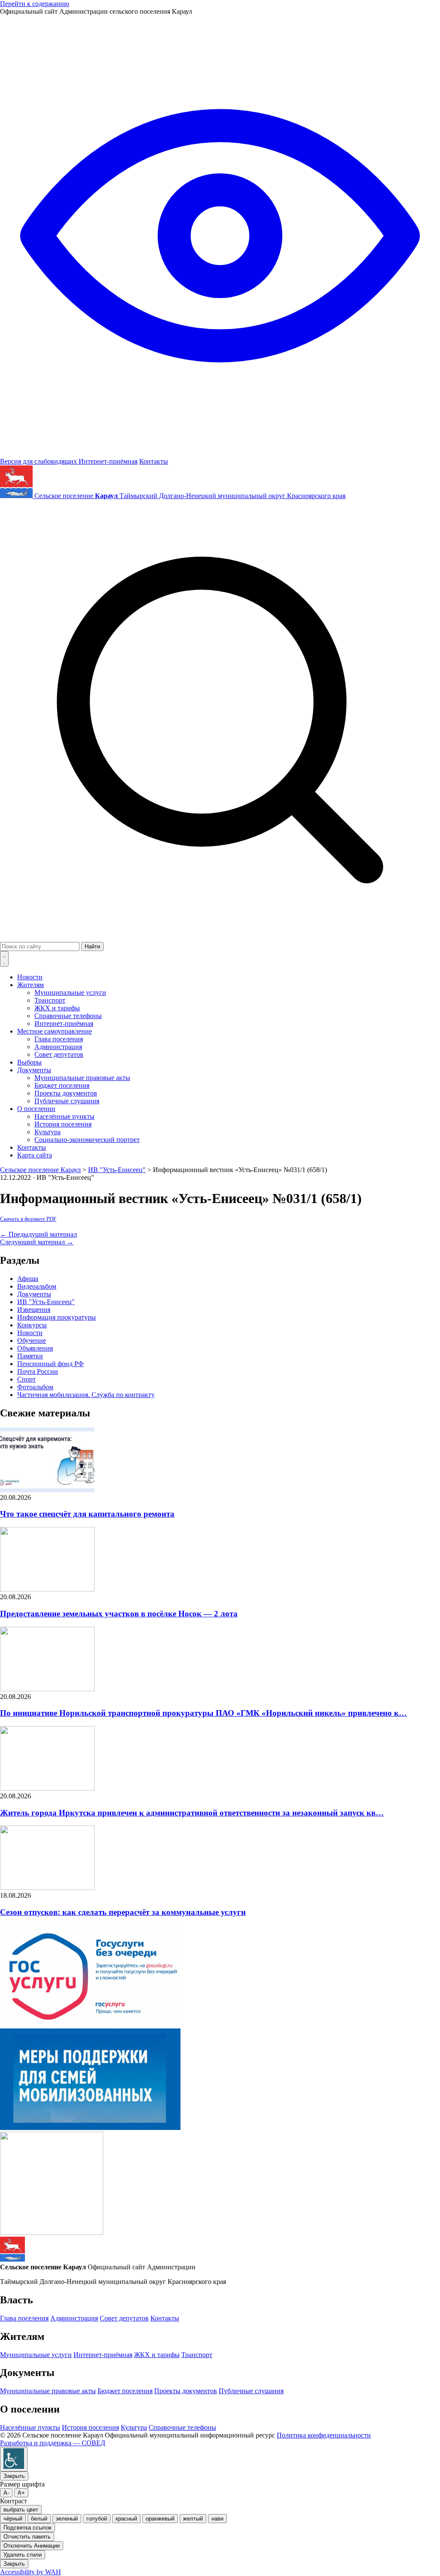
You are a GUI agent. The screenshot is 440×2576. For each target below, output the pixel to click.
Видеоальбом (37, 1286)
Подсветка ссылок (27, 2528)
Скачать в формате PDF (28, 1219)
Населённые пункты (64, 1116)
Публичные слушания (67, 1101)
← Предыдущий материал (38, 1234)
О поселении (36, 1109)
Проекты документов (66, 1093)
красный (126, 2519)
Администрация (58, 1047)
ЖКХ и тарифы (57, 1008)
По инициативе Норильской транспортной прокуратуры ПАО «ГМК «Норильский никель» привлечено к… (203, 1713)
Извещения (34, 1310)
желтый (193, 2519)
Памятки (30, 1356)
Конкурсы (32, 1325)
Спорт (26, 1379)
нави (217, 2519)
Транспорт (50, 1000)
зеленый (67, 2519)
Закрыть (14, 2476)
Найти (92, 946)
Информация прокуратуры (57, 1317)
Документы (34, 1070)
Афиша (28, 1279)
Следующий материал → (37, 1242)
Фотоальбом (35, 1387)
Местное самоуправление (55, 1031)
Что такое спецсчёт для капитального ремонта (87, 1514)
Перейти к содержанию (35, 4)
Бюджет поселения (62, 1085)
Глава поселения (59, 1039)
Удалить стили (23, 2555)
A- (6, 2493)
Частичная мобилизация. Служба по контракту (86, 1395)
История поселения (63, 1124)
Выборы (29, 1062)
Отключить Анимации (32, 2546)
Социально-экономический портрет (87, 1140)
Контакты (154, 461)
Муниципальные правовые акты (82, 1078)
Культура (47, 1132)
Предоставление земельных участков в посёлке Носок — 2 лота (119, 1614)
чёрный (13, 2519)
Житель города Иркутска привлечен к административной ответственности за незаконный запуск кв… (192, 1813)
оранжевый (160, 2519)
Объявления (35, 1348)
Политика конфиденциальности (324, 2435)
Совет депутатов (59, 1054)
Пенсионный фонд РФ (50, 1364)
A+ (21, 2493)
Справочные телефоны (68, 1016)
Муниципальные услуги (70, 993)
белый (39, 2519)
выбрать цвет (21, 2510)
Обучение (32, 1340)
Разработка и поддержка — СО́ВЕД (53, 2443)
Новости (30, 977)
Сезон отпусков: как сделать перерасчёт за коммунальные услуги (123, 1912)
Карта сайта (35, 1155)
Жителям (31, 985)
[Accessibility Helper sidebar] (14, 2459)
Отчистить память (27, 2537)
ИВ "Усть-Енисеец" (46, 1302)
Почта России (38, 1371)
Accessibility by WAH (31, 2572)
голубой (97, 2519)
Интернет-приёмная (108, 461)
